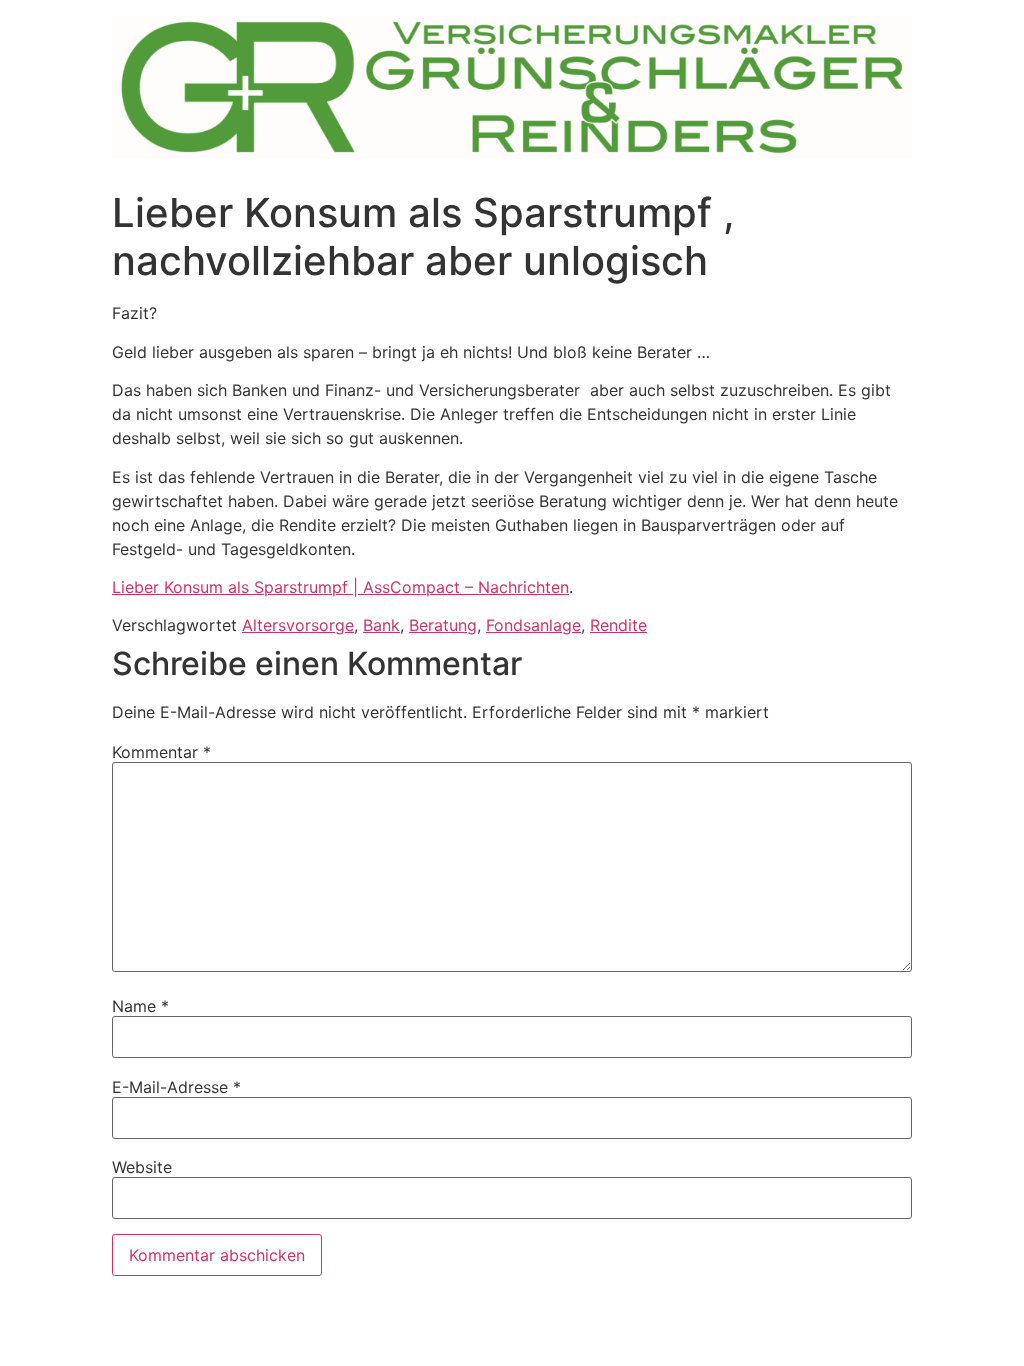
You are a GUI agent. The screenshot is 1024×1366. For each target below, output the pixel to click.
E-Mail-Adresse (176, 1087)
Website (142, 1167)
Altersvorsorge (298, 625)
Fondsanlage (533, 625)
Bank (381, 625)
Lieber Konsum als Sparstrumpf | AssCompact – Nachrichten (340, 587)
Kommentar (161, 752)
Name (140, 1006)
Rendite (618, 625)
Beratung (443, 625)
